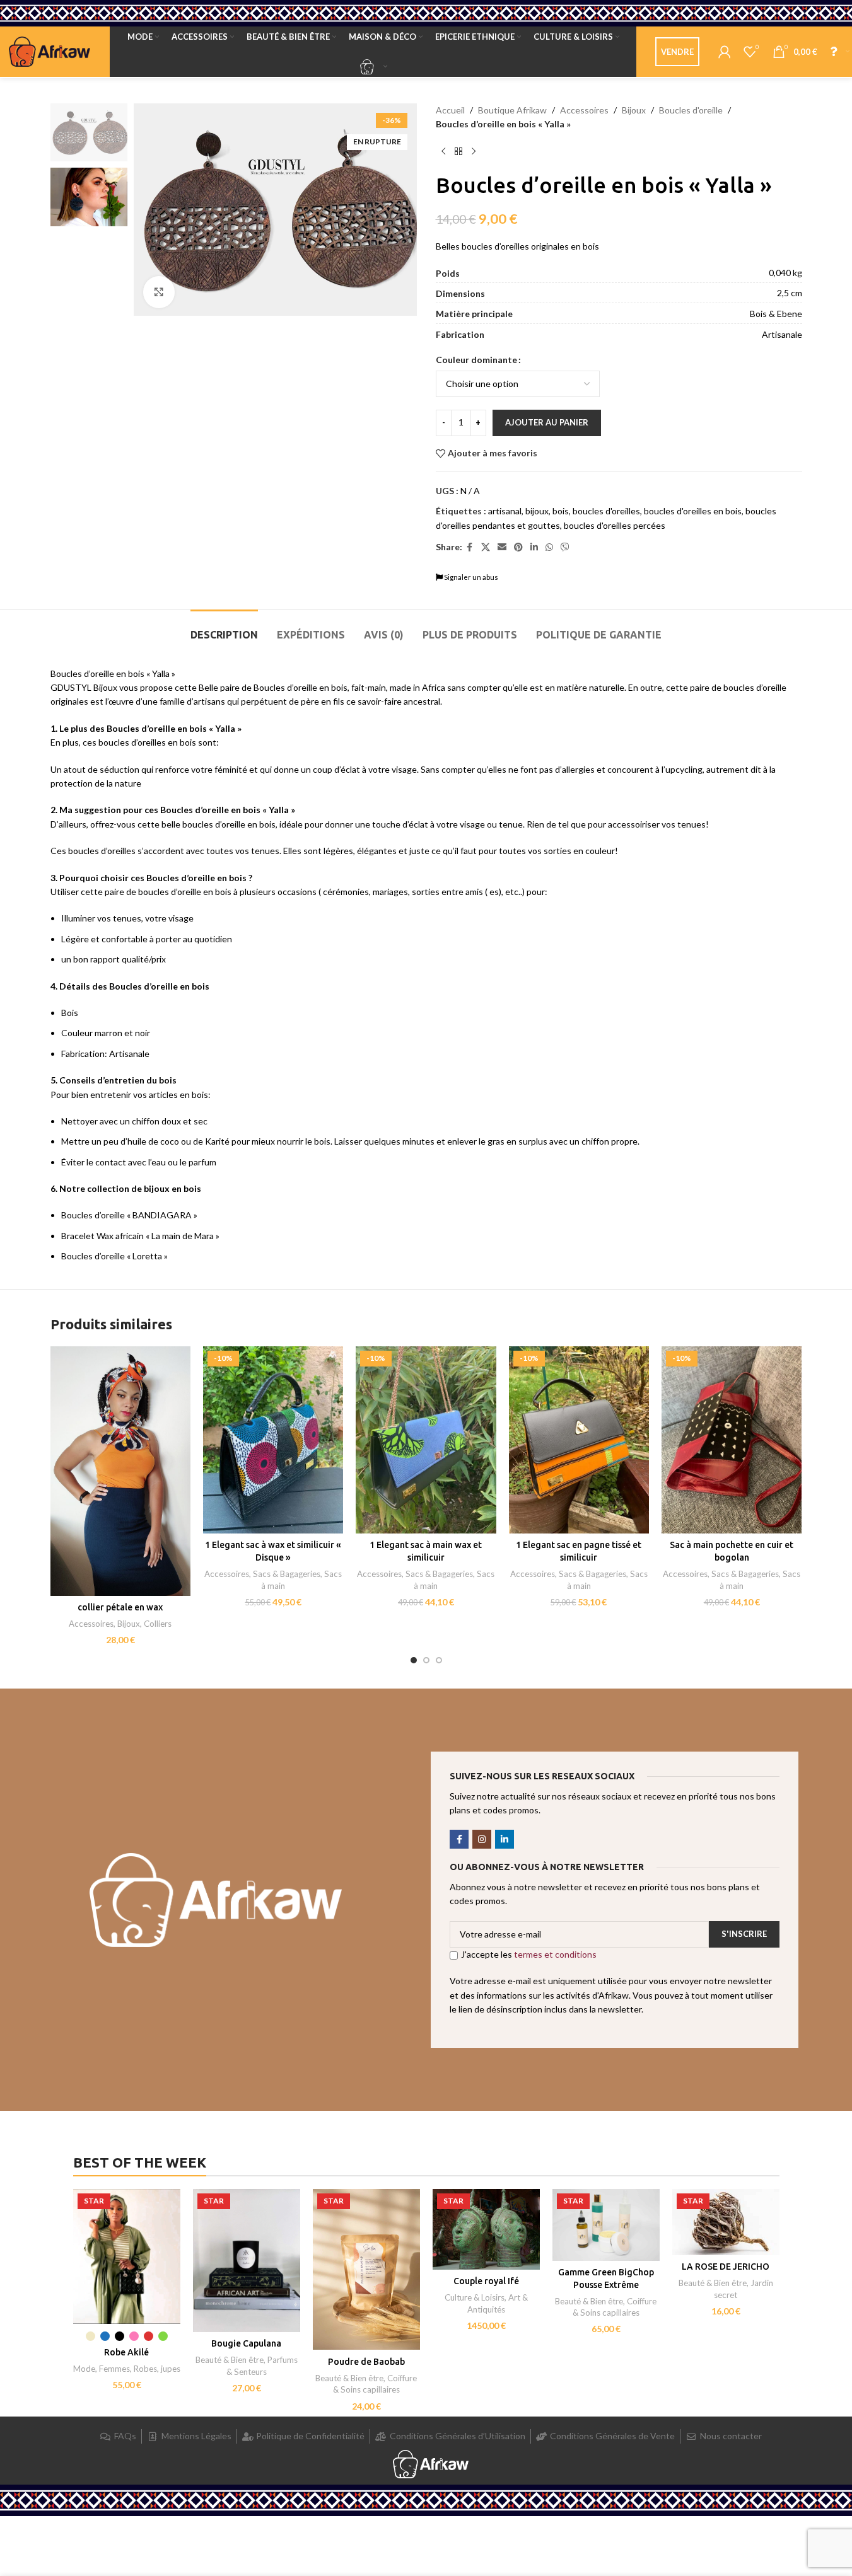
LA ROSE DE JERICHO (726, 2267)
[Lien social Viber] (565, 547)
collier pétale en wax (120, 1607)
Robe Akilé (126, 2352)
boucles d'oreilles (606, 511)
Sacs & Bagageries (287, 1574)
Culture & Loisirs (475, 2297)
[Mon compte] (725, 52)
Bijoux (634, 110)
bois (561, 511)
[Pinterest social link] (518, 547)
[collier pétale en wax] (120, 1471)
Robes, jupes (157, 2369)
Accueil (450, 110)
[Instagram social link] (482, 1839)
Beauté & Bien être (230, 2360)
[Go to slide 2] (426, 1660)
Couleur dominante (476, 360)
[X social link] (486, 547)
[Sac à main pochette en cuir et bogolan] (732, 1440)
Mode (84, 2369)
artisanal (505, 511)
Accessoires (584, 110)
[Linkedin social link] (534, 547)
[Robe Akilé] (127, 2256)
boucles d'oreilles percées (615, 525)
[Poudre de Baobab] (366, 2269)
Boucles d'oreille (691, 110)
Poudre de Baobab (366, 2362)
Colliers (158, 1624)
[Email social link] (502, 547)
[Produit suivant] (474, 152)
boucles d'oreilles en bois (693, 511)
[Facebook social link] (470, 547)
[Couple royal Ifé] (486, 2229)
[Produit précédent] (443, 152)
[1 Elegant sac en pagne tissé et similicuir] (579, 1440)
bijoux (537, 511)
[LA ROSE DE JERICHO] (726, 2222)
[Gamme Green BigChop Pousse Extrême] (606, 2225)
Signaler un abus (470, 577)
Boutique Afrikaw (512, 110)
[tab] (224, 629)
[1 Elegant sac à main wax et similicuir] (426, 1440)
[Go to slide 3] (439, 1660)
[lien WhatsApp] (549, 547)
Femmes (114, 2369)
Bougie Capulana (246, 2343)
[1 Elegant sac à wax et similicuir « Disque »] (273, 1440)
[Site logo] (50, 51)
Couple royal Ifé (486, 2281)
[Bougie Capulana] (247, 2261)
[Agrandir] (159, 292)
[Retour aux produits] (458, 152)
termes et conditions (555, 1954)
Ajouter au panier (547, 422)
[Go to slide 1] (414, 1660)
